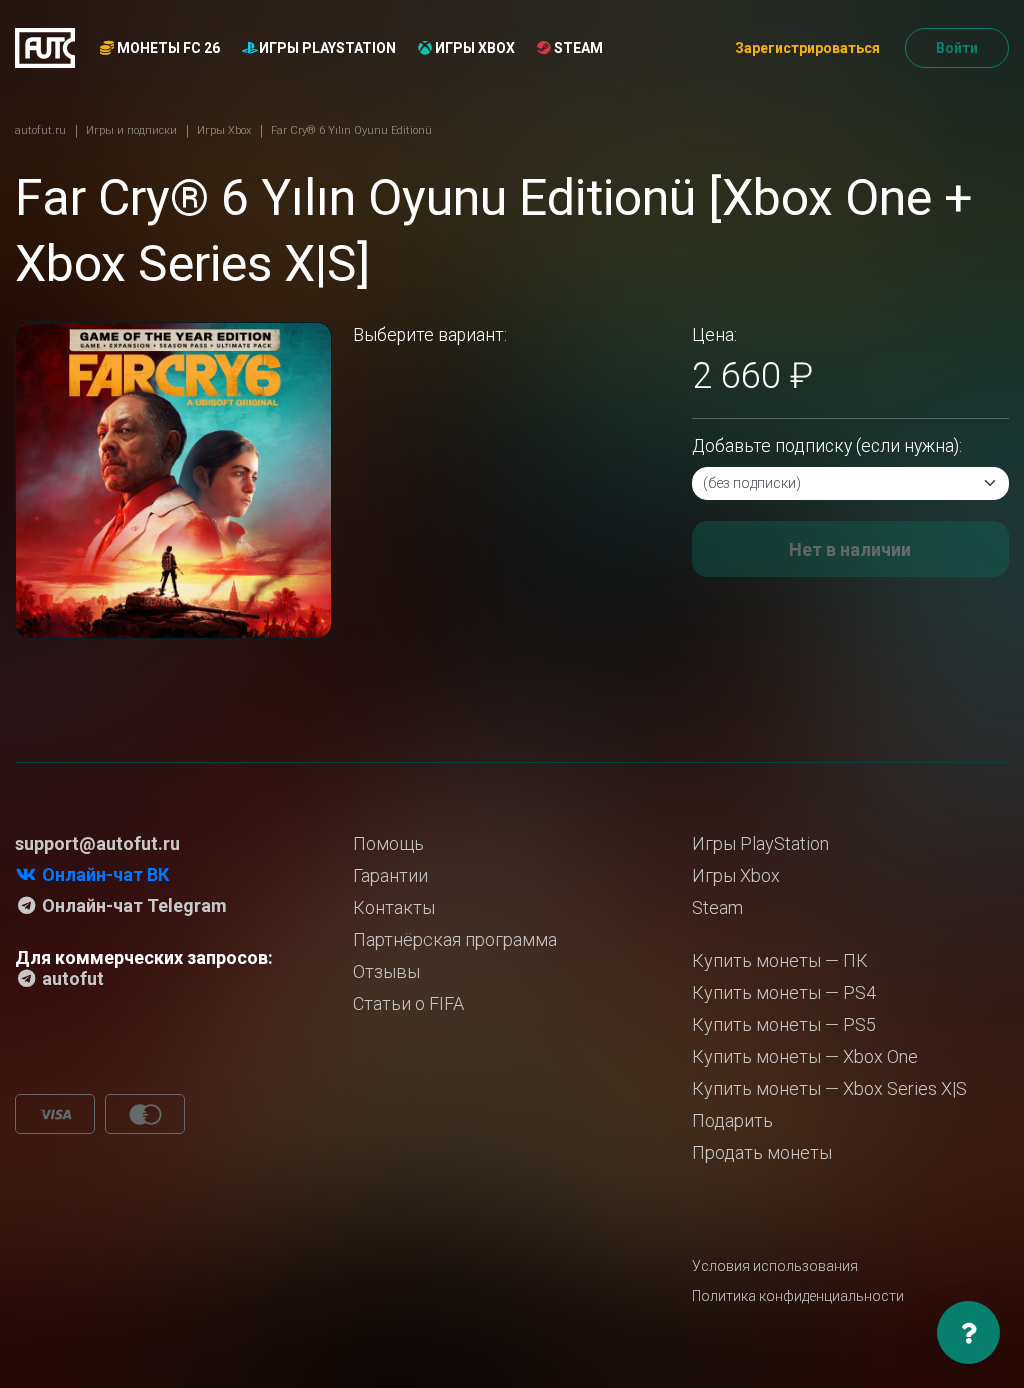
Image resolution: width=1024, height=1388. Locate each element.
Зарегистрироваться (807, 48)
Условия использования (775, 1266)
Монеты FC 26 (167, 48)
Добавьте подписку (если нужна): (827, 446)
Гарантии (390, 875)
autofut (71, 978)
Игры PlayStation (326, 48)
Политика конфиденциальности (798, 1296)
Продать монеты (762, 1152)
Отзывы (386, 971)
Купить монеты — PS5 (784, 1024)
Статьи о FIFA (408, 1003)
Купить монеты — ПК (780, 960)
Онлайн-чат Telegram (132, 905)
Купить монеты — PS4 (784, 992)
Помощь (388, 843)
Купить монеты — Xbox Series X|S (829, 1088)
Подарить (732, 1120)
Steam (577, 48)
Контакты (394, 907)
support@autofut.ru (97, 843)
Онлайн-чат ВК (103, 874)
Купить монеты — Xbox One (805, 1056)
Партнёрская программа (455, 939)
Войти (957, 48)
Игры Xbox (473, 48)
